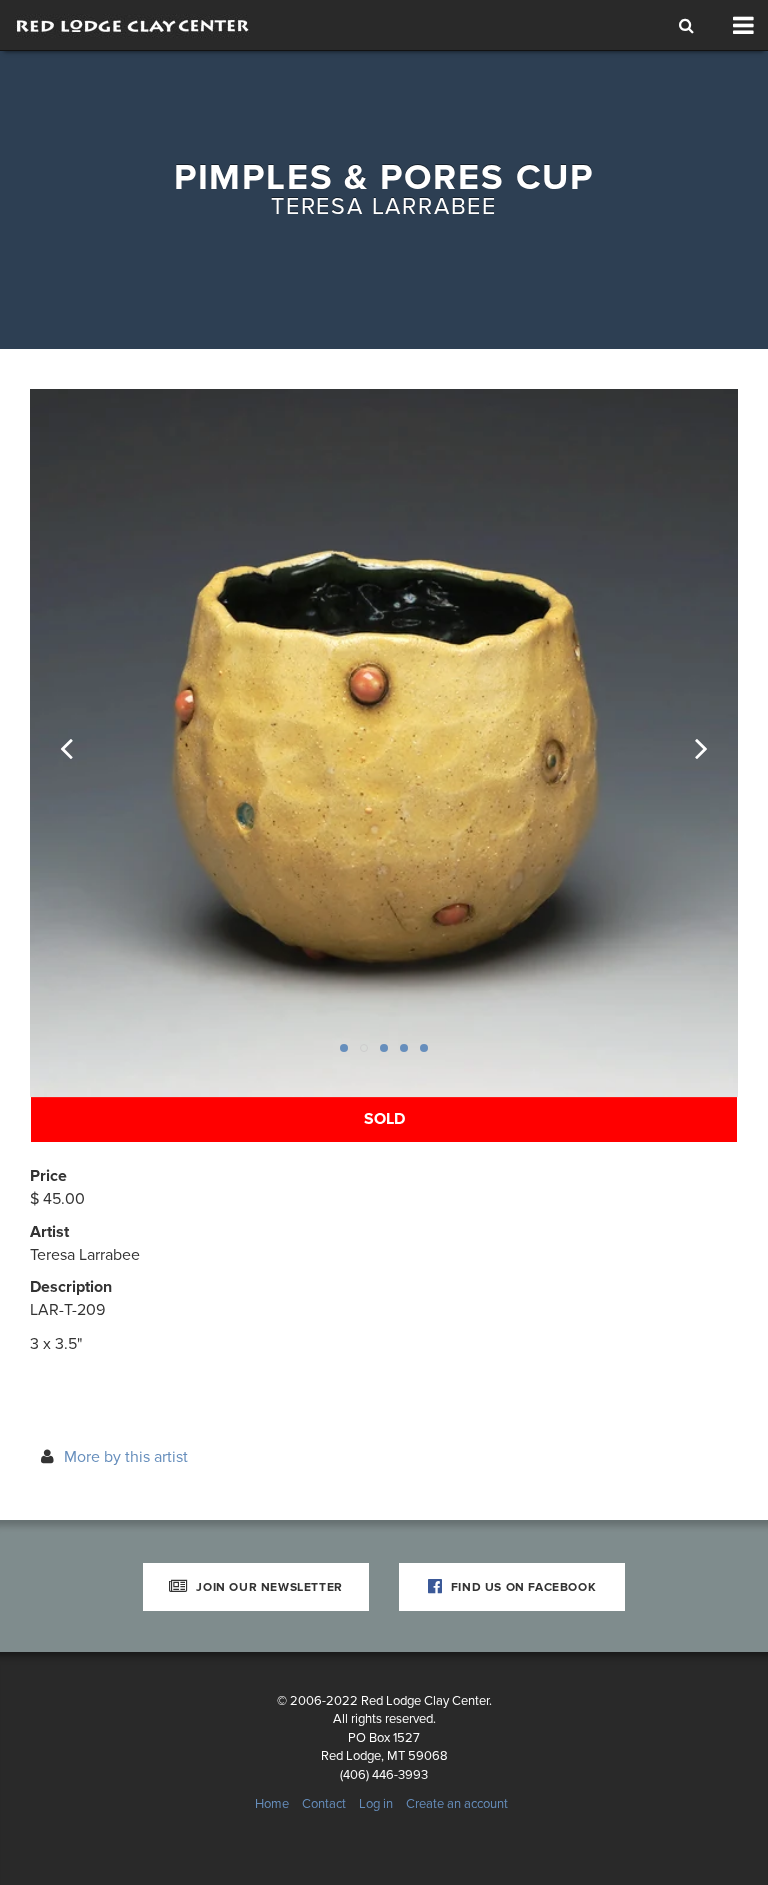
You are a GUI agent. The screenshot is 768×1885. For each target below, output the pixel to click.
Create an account (457, 1804)
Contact (324, 1804)
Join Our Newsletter (268, 1587)
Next (688, 743)
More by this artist (126, 1457)
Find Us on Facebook (521, 1587)
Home (272, 1804)
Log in (376, 1804)
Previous (80, 743)
